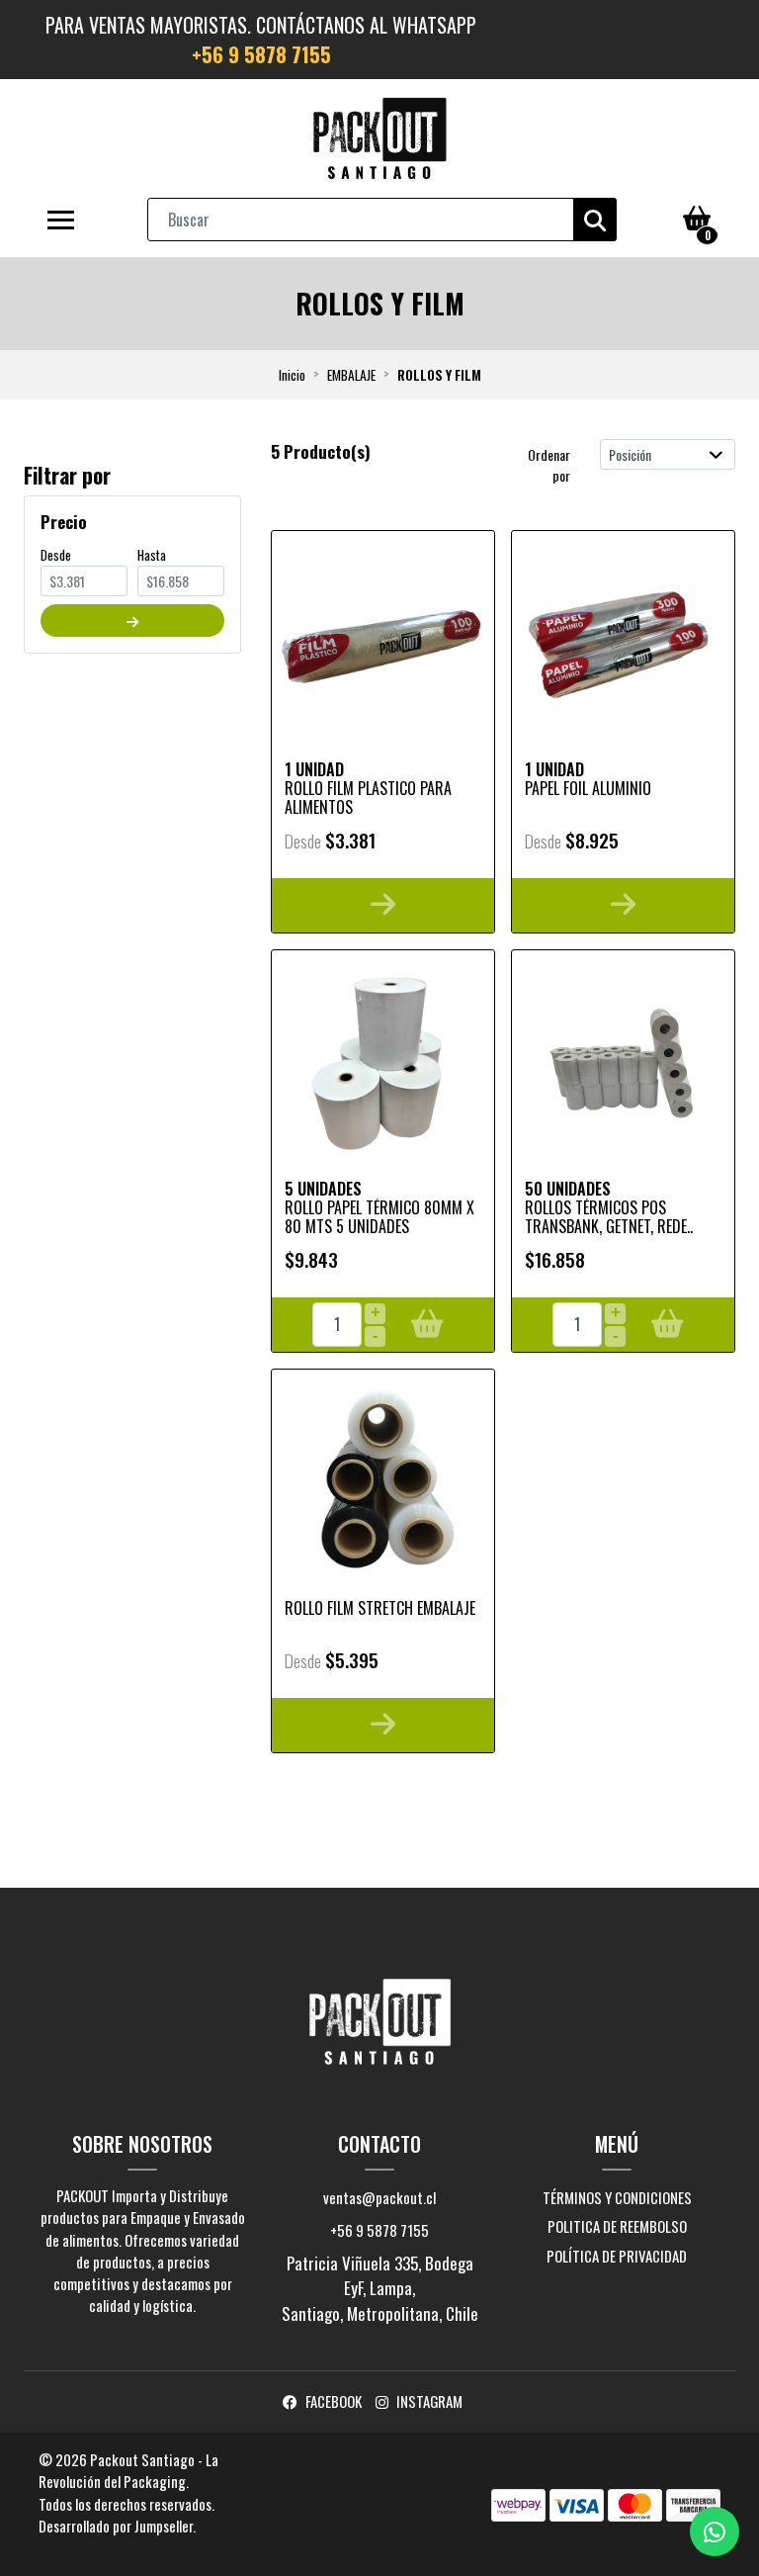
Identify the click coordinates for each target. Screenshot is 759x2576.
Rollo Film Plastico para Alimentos (368, 798)
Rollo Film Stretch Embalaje (380, 1608)
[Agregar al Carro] (427, 1325)
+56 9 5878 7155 (261, 54)
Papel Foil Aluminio (588, 788)
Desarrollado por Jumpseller (116, 2526)
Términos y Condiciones (617, 2197)
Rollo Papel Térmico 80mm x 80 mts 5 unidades (379, 1217)
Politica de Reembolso (617, 2226)
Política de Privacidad (617, 2256)
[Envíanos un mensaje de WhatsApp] (715, 2532)
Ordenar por (549, 465)
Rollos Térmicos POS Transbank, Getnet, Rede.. (609, 1217)
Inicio (292, 375)
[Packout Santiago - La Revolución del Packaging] (379, 138)
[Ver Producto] (383, 905)
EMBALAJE (351, 375)
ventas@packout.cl (379, 2197)
